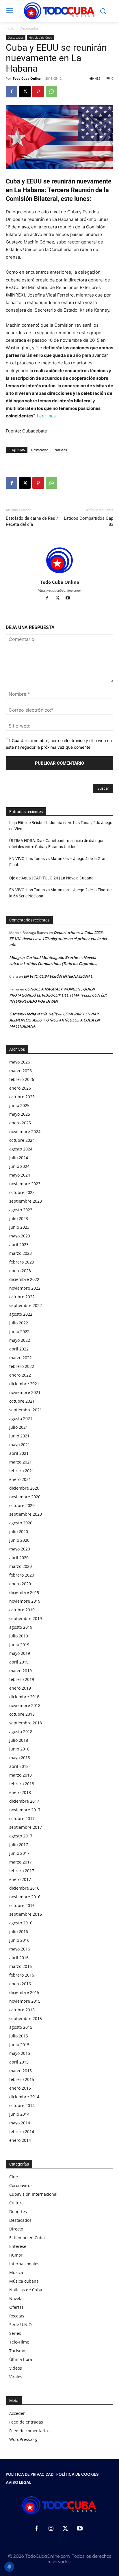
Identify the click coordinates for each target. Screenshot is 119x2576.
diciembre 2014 (24, 2097)
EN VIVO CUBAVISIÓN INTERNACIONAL (58, 976)
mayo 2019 (20, 1653)
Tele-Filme (19, 2342)
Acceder (17, 2413)
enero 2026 (20, 1088)
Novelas (17, 2298)
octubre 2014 (22, 2105)
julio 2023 (19, 1218)
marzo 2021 (21, 1462)
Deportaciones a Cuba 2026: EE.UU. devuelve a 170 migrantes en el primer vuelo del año (58, 939)
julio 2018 (19, 1740)
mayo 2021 (20, 1445)
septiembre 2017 (26, 1827)
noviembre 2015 (25, 2001)
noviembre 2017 (25, 1810)
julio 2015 (19, 2036)
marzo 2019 (21, 1671)
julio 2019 (19, 1636)
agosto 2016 (21, 1923)
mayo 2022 (20, 1340)
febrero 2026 (22, 1079)
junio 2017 (19, 1853)
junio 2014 (19, 2114)
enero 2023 (20, 1271)
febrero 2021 (22, 1471)
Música (16, 2272)
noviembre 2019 (25, 1601)
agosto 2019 (21, 1627)
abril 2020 (19, 1558)
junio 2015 (19, 2045)
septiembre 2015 (26, 2018)
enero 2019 (20, 1688)
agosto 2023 (21, 1210)
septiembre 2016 (26, 1914)
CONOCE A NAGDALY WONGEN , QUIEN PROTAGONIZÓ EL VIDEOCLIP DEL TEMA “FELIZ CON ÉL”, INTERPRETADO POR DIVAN (58, 995)
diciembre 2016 (24, 1888)
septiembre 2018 (26, 1723)
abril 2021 (19, 1453)
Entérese (18, 2246)
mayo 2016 (20, 1949)
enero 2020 (20, 1584)
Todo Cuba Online (27, 78)
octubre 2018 (22, 1714)
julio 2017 (19, 1845)
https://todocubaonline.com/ (59, 590)
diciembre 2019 (24, 1592)
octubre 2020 (22, 1505)
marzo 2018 (21, 1775)
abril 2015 (19, 2062)
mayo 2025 (20, 1114)
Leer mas (46, 416)
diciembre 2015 (24, 1992)
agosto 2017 (21, 1836)
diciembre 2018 (24, 1697)
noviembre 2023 (25, 1184)
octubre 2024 (22, 1140)
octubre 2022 (22, 1297)
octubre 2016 (22, 1905)
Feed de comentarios (29, 2431)
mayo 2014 (20, 2123)
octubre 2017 (22, 1818)
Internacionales (24, 2264)
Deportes (18, 2211)
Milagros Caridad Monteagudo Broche (43, 957)
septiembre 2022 (26, 1305)
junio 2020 (19, 1540)
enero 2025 (20, 1123)
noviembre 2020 (25, 1497)
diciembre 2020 (24, 1488)
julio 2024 (19, 1158)
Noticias (61, 450)
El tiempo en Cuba (27, 2238)
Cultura (16, 2203)
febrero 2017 (22, 1871)
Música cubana (24, 2281)
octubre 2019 (22, 1610)
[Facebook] (12, 92)
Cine (14, 2177)
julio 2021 (19, 1427)
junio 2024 (19, 1166)
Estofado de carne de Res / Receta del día (32, 521)
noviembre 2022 (25, 1288)
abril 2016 (19, 1958)
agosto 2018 (21, 1731)
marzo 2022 (21, 1358)
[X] (25, 92)
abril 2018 (19, 1766)
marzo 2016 (21, 1966)
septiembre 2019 (26, 1618)
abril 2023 (19, 1245)
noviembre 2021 (25, 1392)
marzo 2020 (21, 1566)
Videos (16, 2368)
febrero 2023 (22, 1262)
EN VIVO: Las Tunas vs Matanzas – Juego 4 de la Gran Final (58, 862)
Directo (16, 2229)
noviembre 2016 (25, 1897)
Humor (16, 2255)
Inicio (10, 28)
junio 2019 (19, 1645)
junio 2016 (19, 1940)
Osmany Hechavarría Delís (33, 1014)
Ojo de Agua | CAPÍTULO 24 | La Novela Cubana (51, 878)
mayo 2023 (20, 1236)
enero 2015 (20, 2088)
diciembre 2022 (24, 1279)
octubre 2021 (22, 1401)
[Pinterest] (38, 92)
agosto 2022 (21, 1314)
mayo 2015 (20, 2053)
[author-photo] (59, 574)
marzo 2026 (21, 1071)
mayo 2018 (20, 1758)
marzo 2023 (21, 1253)
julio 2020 (19, 1531)
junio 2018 (19, 1749)
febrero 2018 (22, 1784)
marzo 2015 (21, 2071)
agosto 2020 (21, 1523)
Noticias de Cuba (40, 37)
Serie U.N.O (21, 2325)
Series (15, 2333)
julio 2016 (19, 1931)
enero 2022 (20, 1375)
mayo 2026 (20, 1062)
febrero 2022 (22, 1366)
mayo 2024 (20, 1175)
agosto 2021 (21, 1418)
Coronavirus (21, 2185)
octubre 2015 (22, 2010)
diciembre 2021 (24, 1384)
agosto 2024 (21, 1149)
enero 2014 (20, 2140)
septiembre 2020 (26, 1514)
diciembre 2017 (24, 1801)
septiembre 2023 (26, 1201)
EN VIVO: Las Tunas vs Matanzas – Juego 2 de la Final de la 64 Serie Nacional (60, 893)
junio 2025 (19, 1105)
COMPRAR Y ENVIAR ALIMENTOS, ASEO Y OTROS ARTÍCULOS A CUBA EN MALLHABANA (54, 1020)
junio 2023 (19, 1227)
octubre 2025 (22, 1097)
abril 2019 (19, 1662)
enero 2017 (20, 1879)
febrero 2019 (22, 1679)
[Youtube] (70, 598)
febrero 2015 (22, 2079)
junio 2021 (19, 1436)
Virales (16, 2377)
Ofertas (16, 2307)
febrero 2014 (22, 2131)
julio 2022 (19, 1323)
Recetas (17, 2316)
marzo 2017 (21, 1862)
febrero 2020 (22, 1575)
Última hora (21, 2359)
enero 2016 (20, 1984)
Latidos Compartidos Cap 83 (89, 521)
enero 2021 (20, 1479)
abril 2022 (19, 1349)
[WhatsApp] (51, 92)
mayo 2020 (20, 1549)
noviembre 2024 (25, 1131)
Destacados (29, 28)
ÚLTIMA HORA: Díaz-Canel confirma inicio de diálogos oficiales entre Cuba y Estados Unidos (57, 844)
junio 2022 (19, 1331)
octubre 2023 (22, 1192)
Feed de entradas (26, 2422)
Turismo (17, 2351)
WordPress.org (23, 2439)
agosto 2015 (21, 2027)
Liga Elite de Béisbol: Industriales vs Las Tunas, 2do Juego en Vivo (61, 826)
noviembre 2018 (25, 1705)
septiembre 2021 (26, 1410)
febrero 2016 (22, 1975)
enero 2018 (20, 1792)
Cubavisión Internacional (33, 2194)
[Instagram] (51, 2529)
